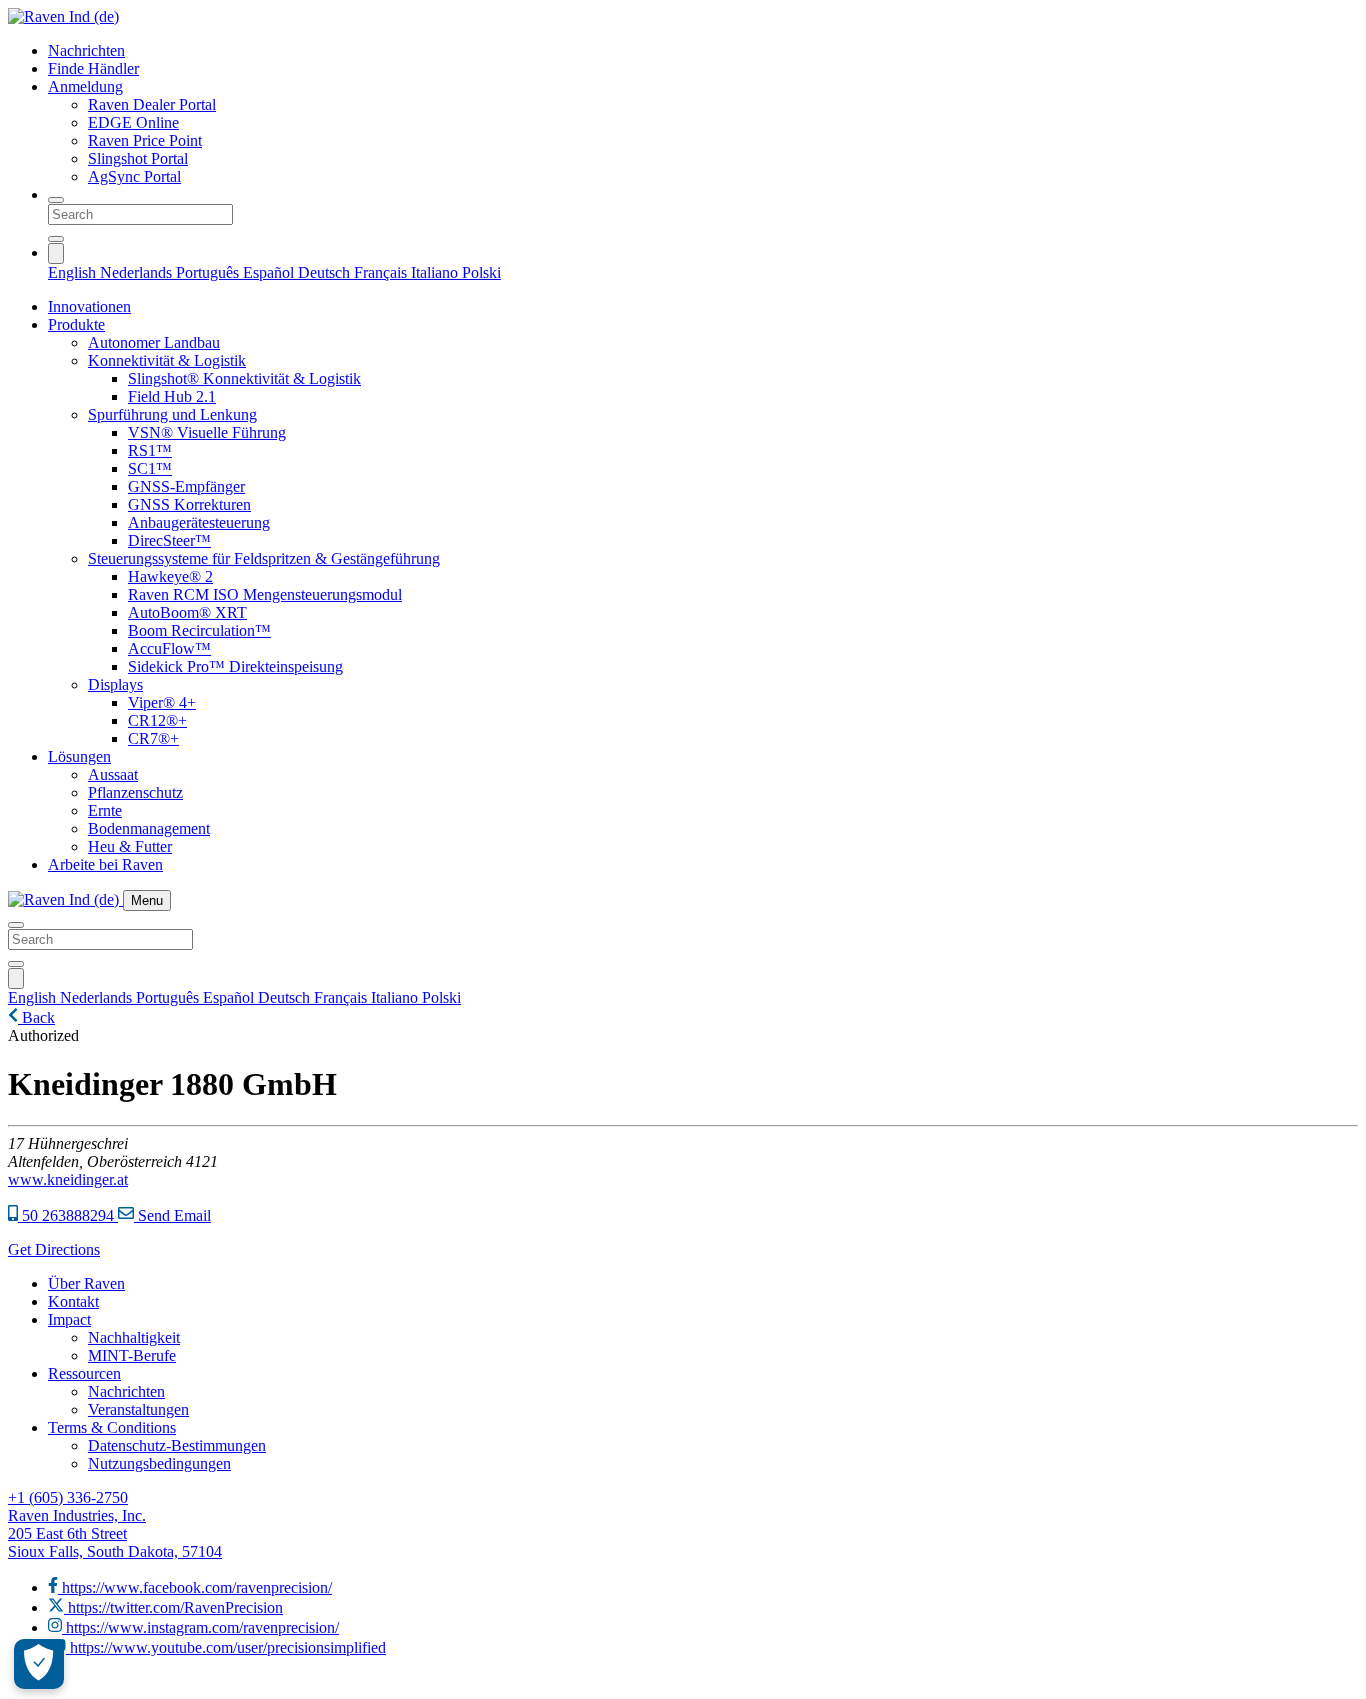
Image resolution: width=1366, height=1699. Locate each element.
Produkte (76, 324)
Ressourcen (84, 1373)
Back (36, 1017)
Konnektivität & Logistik (167, 360)
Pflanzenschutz (135, 792)
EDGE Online (133, 122)
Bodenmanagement (149, 828)
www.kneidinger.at (68, 1179)
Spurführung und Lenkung (172, 414)
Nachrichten (86, 50)
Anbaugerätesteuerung (199, 522)
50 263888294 (68, 1215)
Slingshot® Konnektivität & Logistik (244, 378)
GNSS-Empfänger (186, 486)
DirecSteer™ (169, 540)
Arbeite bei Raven (105, 864)
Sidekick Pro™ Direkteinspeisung (235, 666)
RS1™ (150, 450)
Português (209, 272)
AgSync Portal (134, 176)
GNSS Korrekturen (189, 504)
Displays (115, 684)
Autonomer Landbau (154, 342)
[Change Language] (56, 253)
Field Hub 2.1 (172, 396)
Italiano (436, 272)
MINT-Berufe (132, 1355)
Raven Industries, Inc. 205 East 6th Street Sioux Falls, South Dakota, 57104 (115, 1533)
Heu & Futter (130, 846)
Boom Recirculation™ (199, 630)
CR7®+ (153, 738)
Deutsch (326, 272)
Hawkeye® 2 (170, 576)
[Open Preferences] (39, 1664)
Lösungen (79, 756)
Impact (69, 1319)
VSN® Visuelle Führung (207, 432)
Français (382, 272)
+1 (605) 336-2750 (68, 1497)
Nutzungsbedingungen (159, 1463)
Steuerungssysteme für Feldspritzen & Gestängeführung (264, 558)
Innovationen (89, 306)
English (74, 272)
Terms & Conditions (112, 1427)
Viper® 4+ (162, 702)
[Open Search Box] (56, 200)
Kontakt (73, 1301)
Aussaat (113, 774)
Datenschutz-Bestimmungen (177, 1445)
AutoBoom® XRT (187, 612)
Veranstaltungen (138, 1409)
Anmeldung (85, 86)
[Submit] (56, 239)
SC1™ (150, 468)
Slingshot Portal (138, 158)
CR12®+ (157, 720)
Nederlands (138, 272)
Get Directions (54, 1249)
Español (270, 272)
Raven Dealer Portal (152, 104)
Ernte (105, 810)
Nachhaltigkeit (134, 1337)
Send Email (172, 1215)
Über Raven (86, 1283)
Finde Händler (93, 68)
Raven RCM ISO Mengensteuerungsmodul (265, 594)
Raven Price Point (145, 140)
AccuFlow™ (169, 648)
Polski (481, 272)
